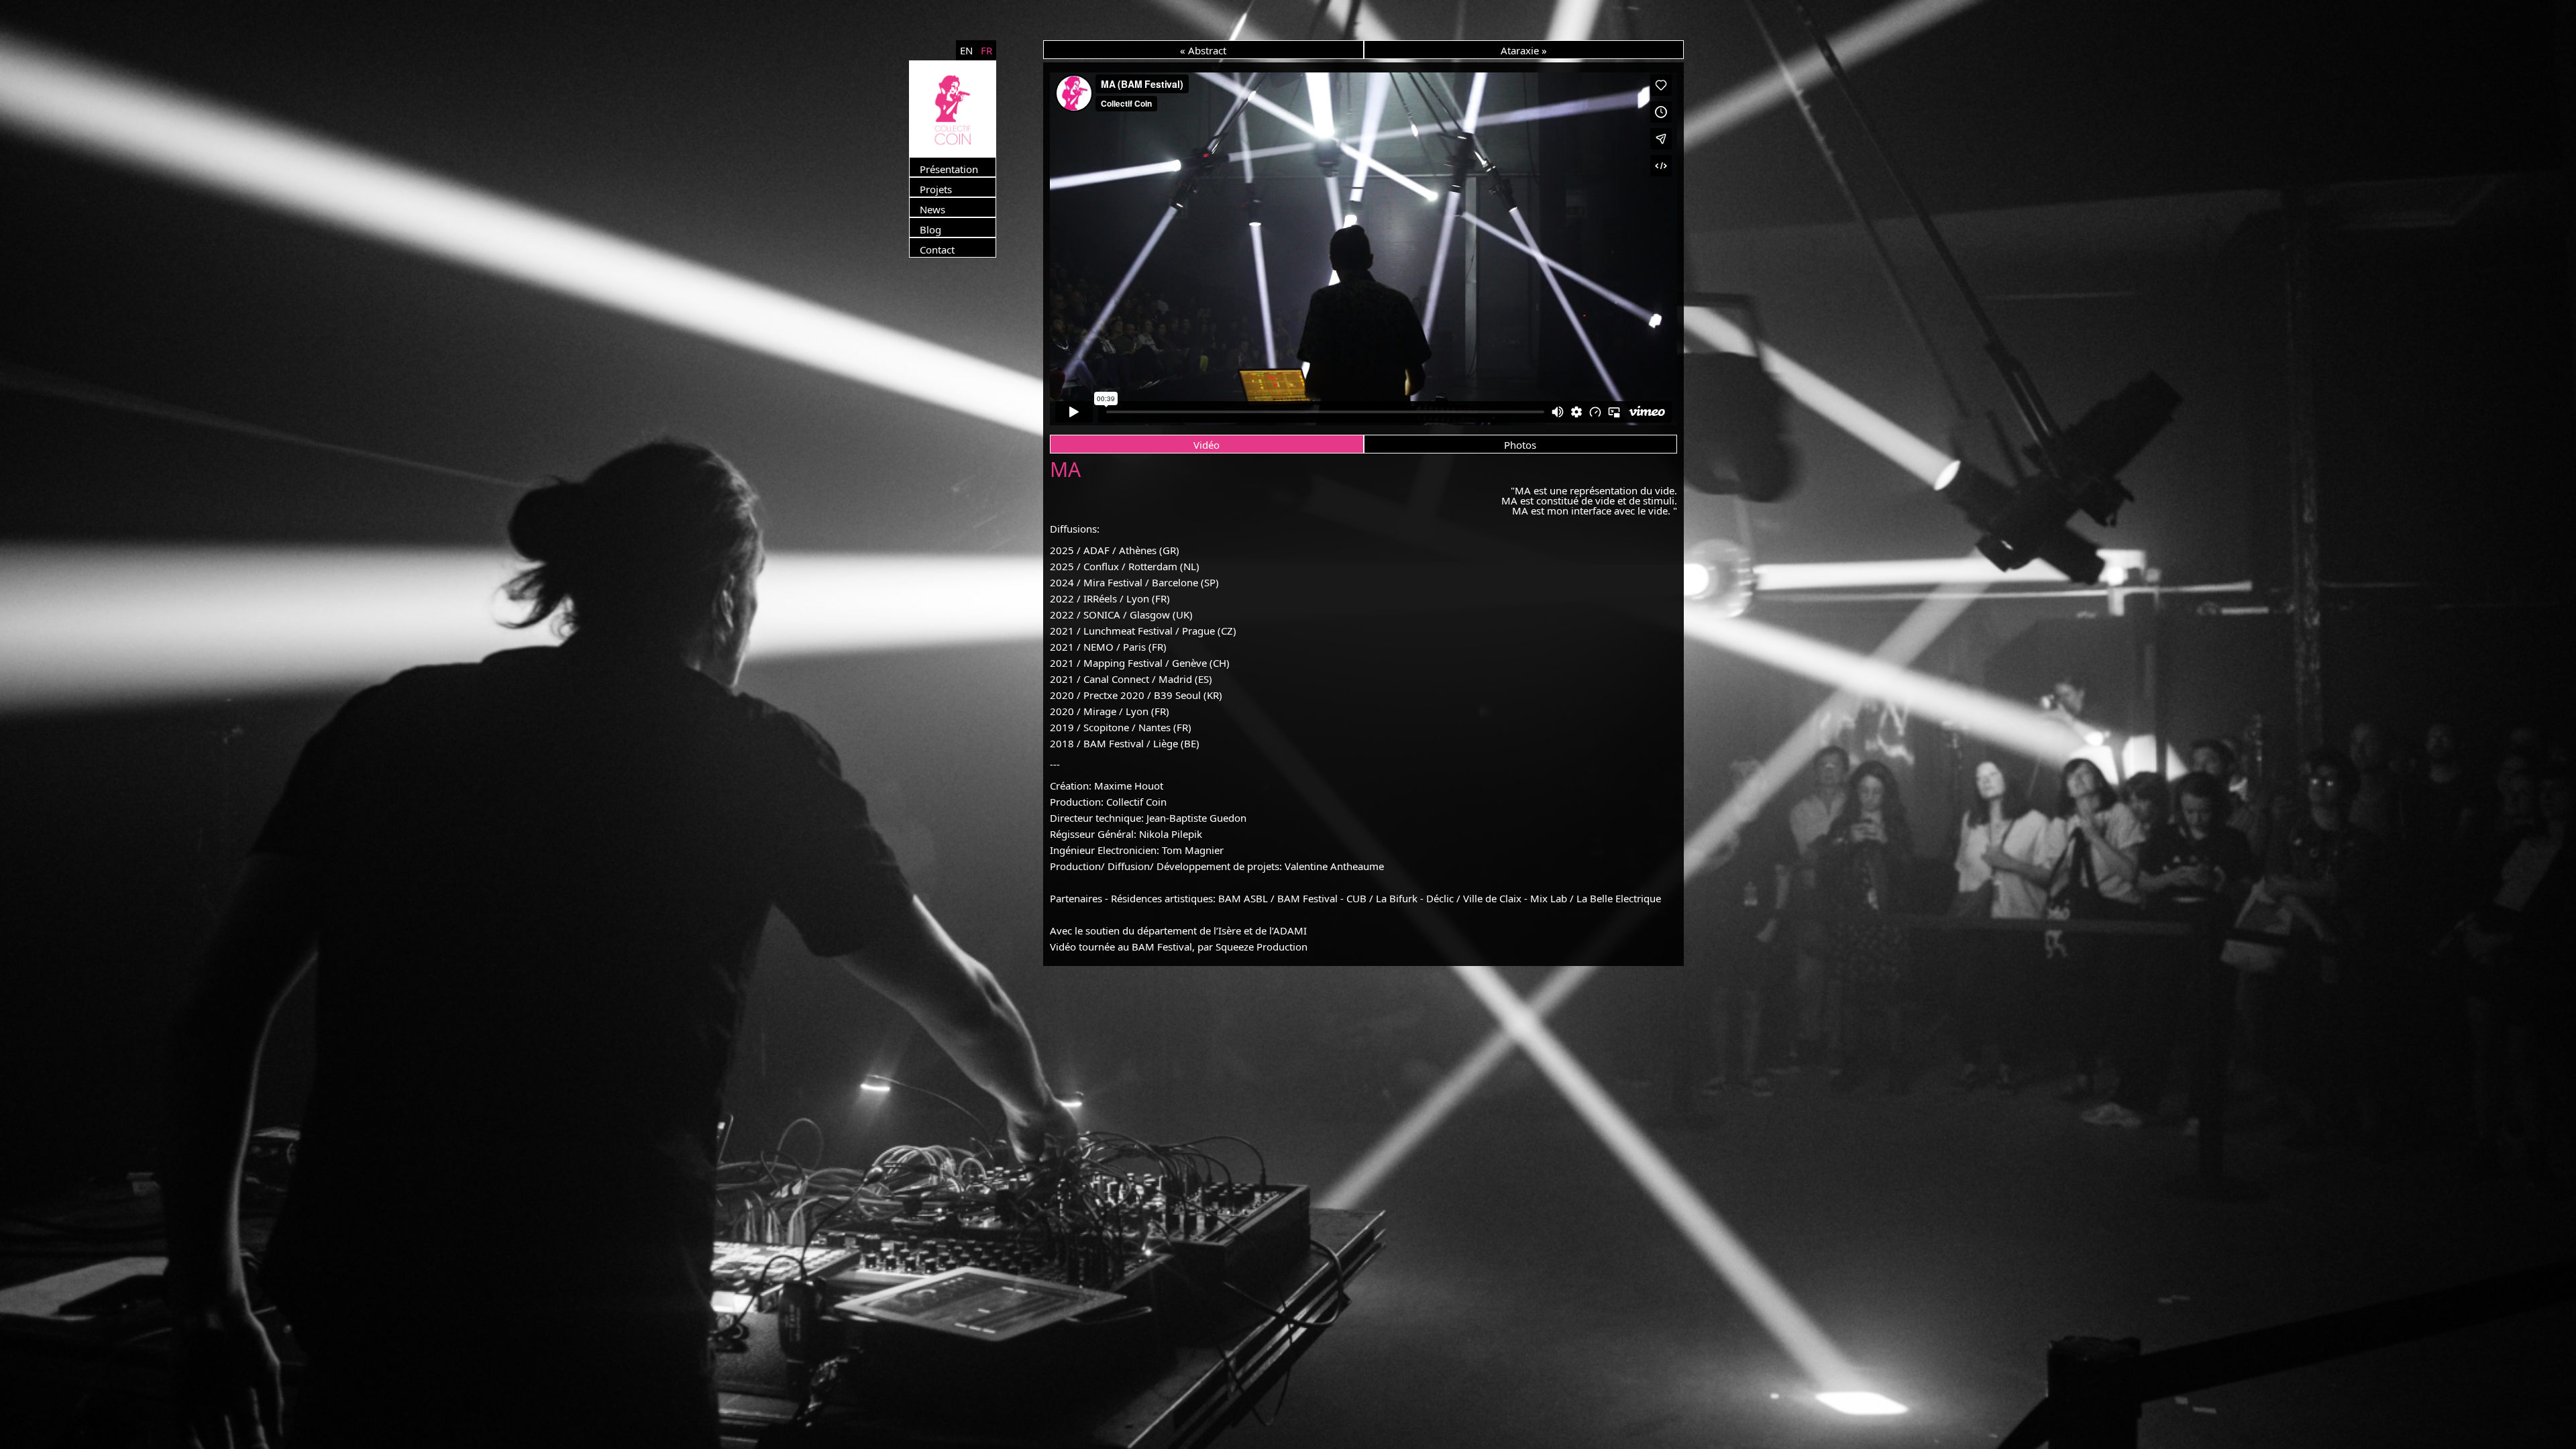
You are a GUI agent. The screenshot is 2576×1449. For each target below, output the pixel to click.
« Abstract (1203, 50)
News (932, 209)
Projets (936, 189)
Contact (937, 250)
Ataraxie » (1524, 50)
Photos (1520, 445)
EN (966, 50)
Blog (930, 229)
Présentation (949, 169)
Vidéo (1206, 445)
